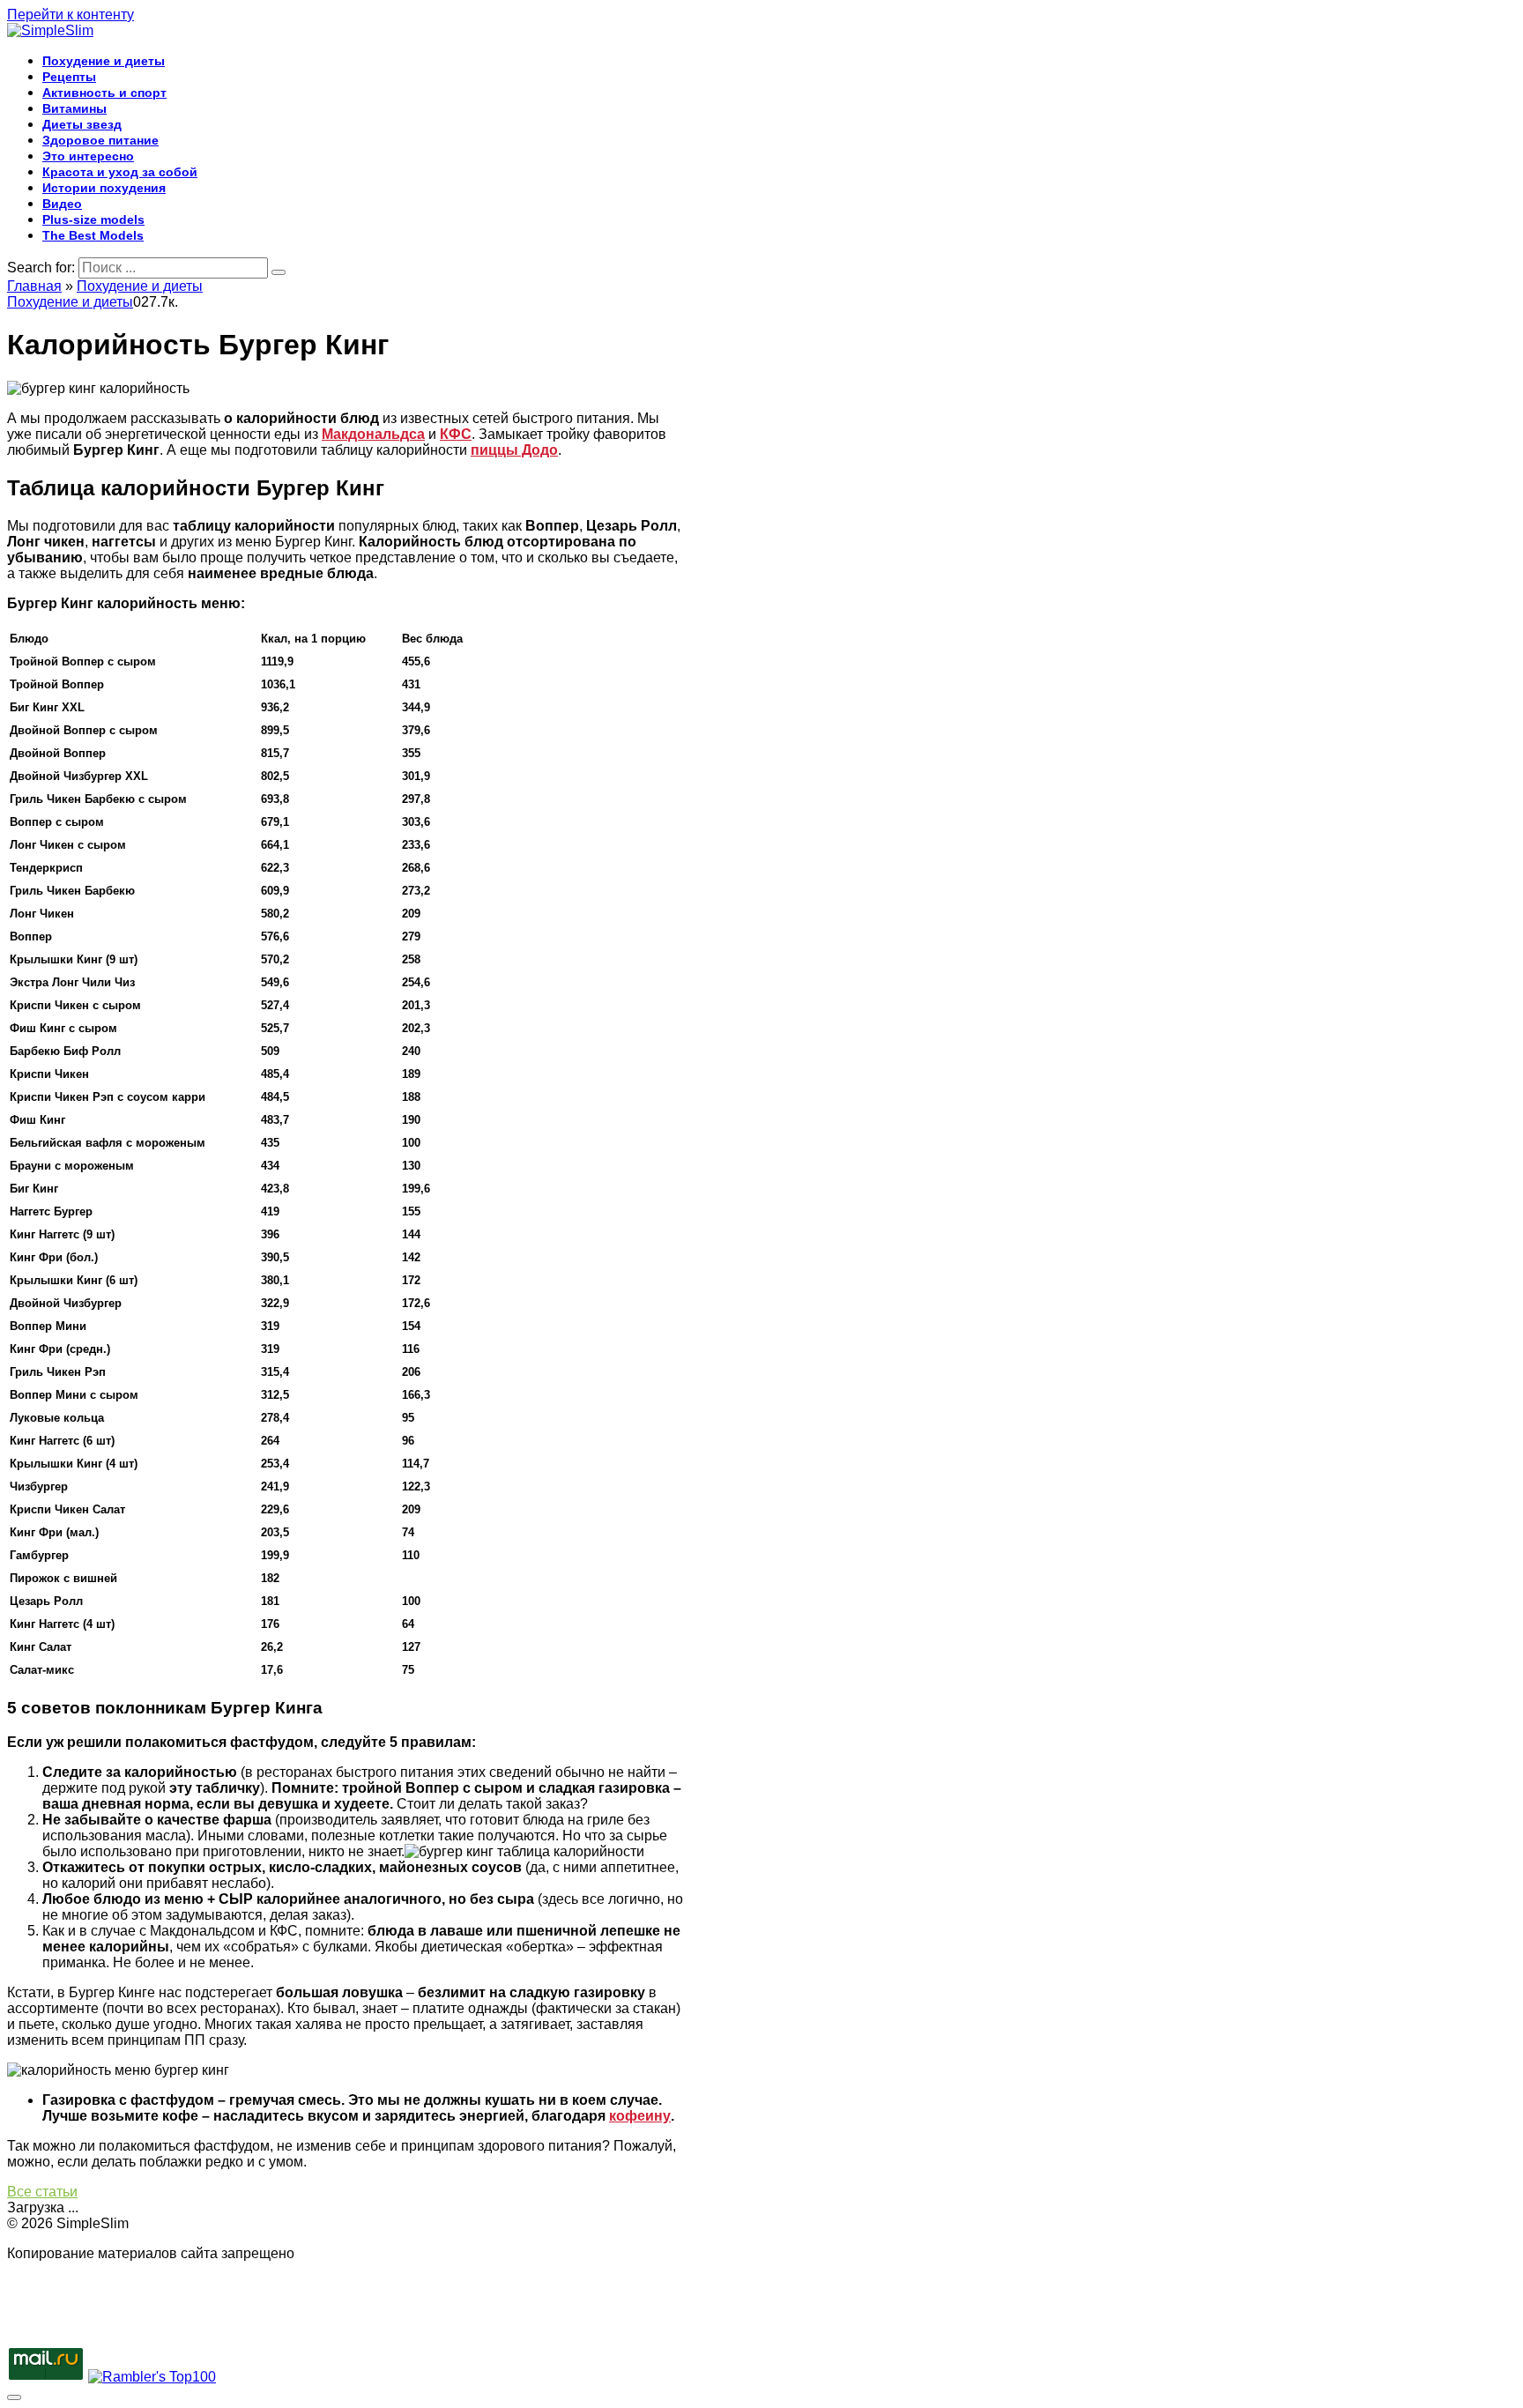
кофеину (640, 2116)
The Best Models (93, 235)
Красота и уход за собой (120, 172)
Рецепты (69, 77)
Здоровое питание (100, 140)
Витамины (74, 108)
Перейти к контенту (71, 15)
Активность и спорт (104, 93)
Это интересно (88, 156)
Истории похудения (104, 188)
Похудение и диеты (104, 61)
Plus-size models (93, 219)
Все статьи (42, 2192)
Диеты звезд (82, 124)
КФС (456, 434)
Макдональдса (373, 434)
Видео (62, 204)
